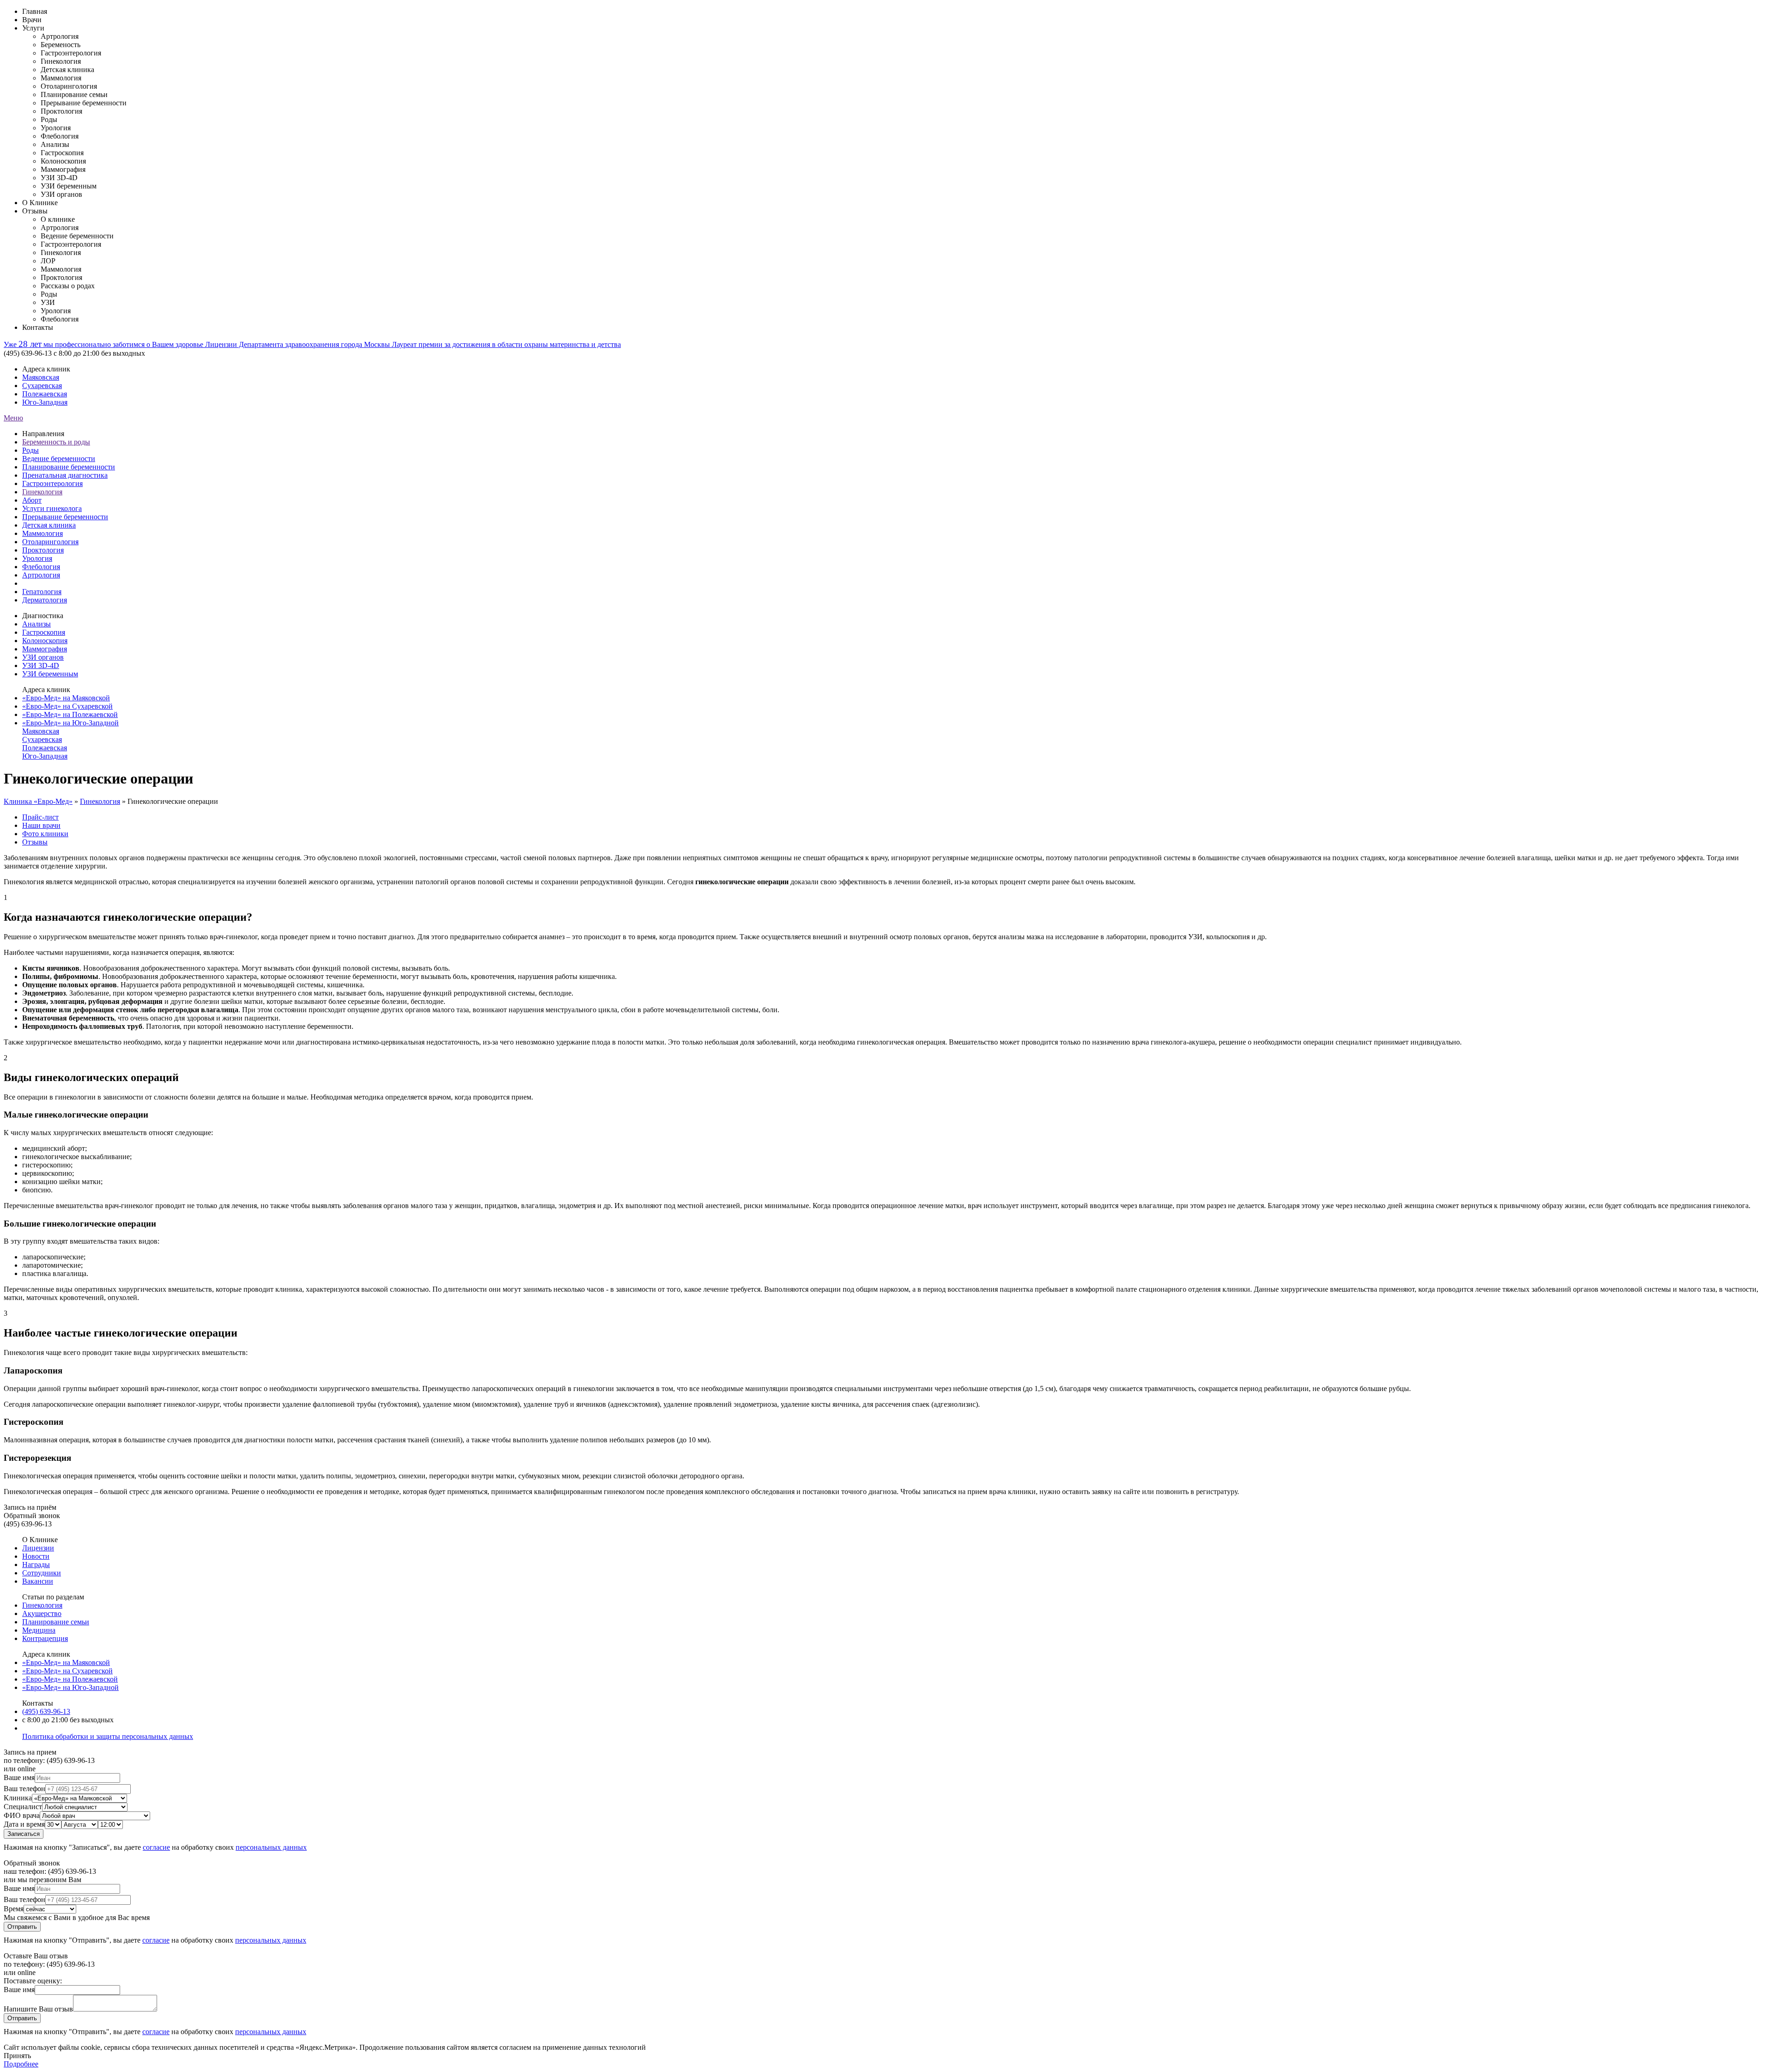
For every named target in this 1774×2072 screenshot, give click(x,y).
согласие (156, 1847)
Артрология (41, 575)
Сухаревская (42, 386)
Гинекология (42, 492)
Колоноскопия (45, 641)
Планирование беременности (69, 467)
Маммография (45, 649)
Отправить (22, 1927)
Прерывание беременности (65, 517)
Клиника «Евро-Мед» (38, 801)
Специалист (23, 1807)
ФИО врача (22, 1815)
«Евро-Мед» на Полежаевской (70, 714)
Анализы (36, 624)
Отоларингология (50, 542)
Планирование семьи (56, 1622)
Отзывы (35, 211)
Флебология (41, 567)
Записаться (24, 1834)
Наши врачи (41, 825)
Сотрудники (42, 1573)
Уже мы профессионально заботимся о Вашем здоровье (104, 344)
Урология (37, 558)
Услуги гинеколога (52, 508)
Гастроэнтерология (52, 483)
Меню (13, 418)
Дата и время (24, 1824)
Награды (36, 1565)
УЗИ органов (43, 657)
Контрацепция (45, 1638)
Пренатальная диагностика (65, 475)
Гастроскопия (44, 632)
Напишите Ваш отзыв (38, 2009)
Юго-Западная (45, 402)
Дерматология (45, 600)
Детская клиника (49, 525)
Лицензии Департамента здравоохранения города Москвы (298, 344)
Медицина (39, 1630)
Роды (30, 450)
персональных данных (271, 1847)
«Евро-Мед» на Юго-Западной (70, 723)
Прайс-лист (40, 817)
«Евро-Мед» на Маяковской (66, 698)
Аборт (32, 500)
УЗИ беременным (50, 674)
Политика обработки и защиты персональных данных (108, 1736)
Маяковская (41, 377)
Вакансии (38, 1581)
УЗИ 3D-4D (41, 665)
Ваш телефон (24, 1789)
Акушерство (42, 1613)
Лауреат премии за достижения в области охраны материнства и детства (506, 344)
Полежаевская (45, 394)
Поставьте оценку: (33, 1981)
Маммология (43, 533)
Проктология (43, 550)
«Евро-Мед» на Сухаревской (67, 706)
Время (14, 1909)
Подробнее (21, 2064)
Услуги (33, 28)
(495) (46, 1711)
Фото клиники (45, 834)
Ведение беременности (59, 459)
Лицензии (38, 1548)
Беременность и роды (56, 442)
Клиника (18, 1798)
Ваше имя (19, 1777)
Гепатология (42, 592)
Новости (36, 1556)
